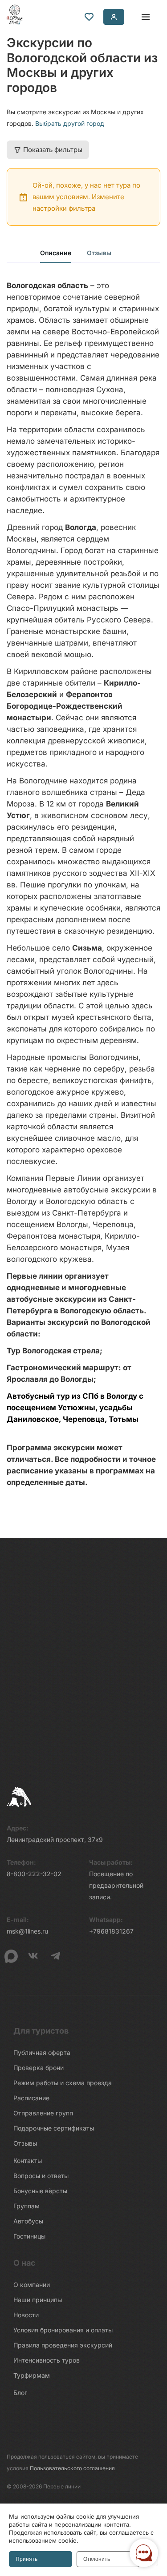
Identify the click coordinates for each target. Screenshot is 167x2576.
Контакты (28, 2161)
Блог (20, 2393)
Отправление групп (43, 2113)
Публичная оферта (42, 2052)
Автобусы (28, 2221)
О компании (32, 2285)
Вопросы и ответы (41, 2176)
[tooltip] (89, 17)
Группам (26, 2206)
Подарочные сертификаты (54, 2128)
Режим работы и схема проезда (63, 2083)
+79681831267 (111, 1931)
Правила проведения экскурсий (63, 2345)
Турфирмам (32, 2375)
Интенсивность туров (47, 2360)
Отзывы (99, 253)
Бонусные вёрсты (40, 2191)
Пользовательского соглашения (72, 2468)
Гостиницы (29, 2236)
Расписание (31, 2098)
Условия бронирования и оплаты (63, 2330)
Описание (56, 253)
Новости (26, 2315)
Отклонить (97, 2559)
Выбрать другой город (70, 123)
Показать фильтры (53, 150)
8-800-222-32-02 (34, 1874)
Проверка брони (39, 2068)
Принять (26, 2559)
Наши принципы (38, 2300)
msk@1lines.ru (27, 1931)
